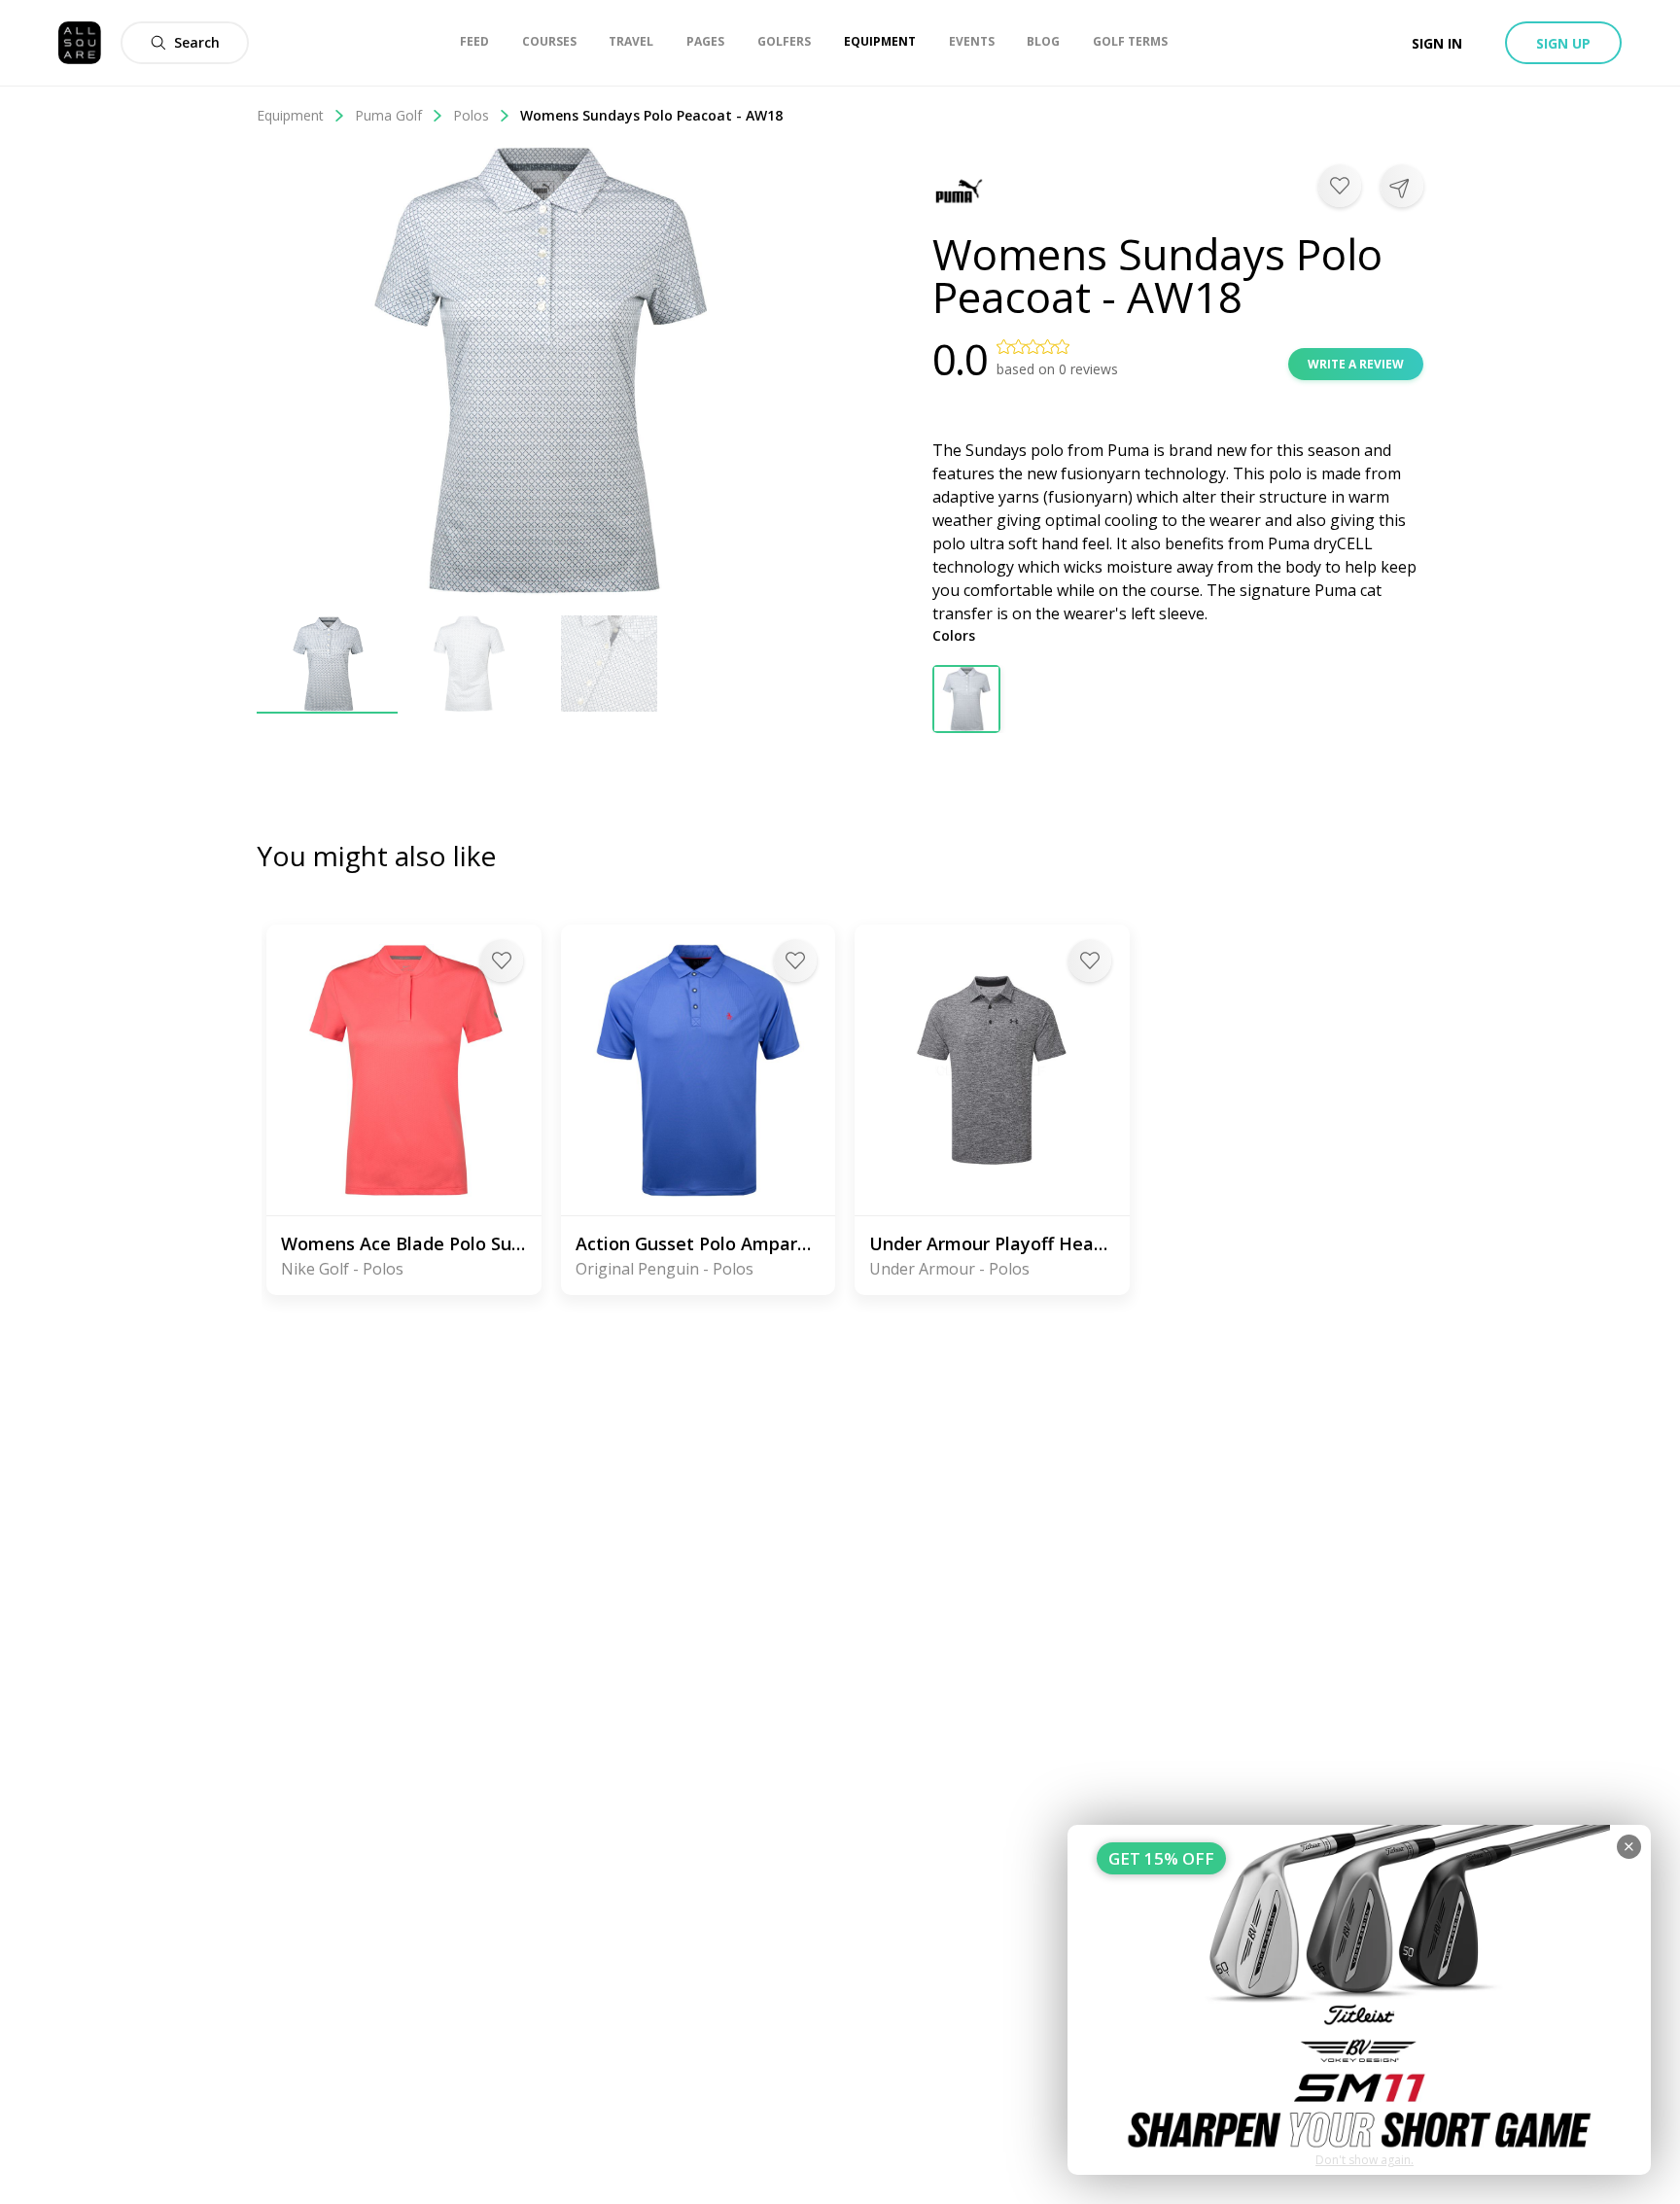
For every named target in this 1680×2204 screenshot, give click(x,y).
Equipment (290, 115)
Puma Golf (388, 115)
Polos (471, 115)
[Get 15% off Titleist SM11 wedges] (1359, 2000)
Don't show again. (1365, 2160)
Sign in (1437, 43)
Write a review (1356, 364)
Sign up (1563, 43)
